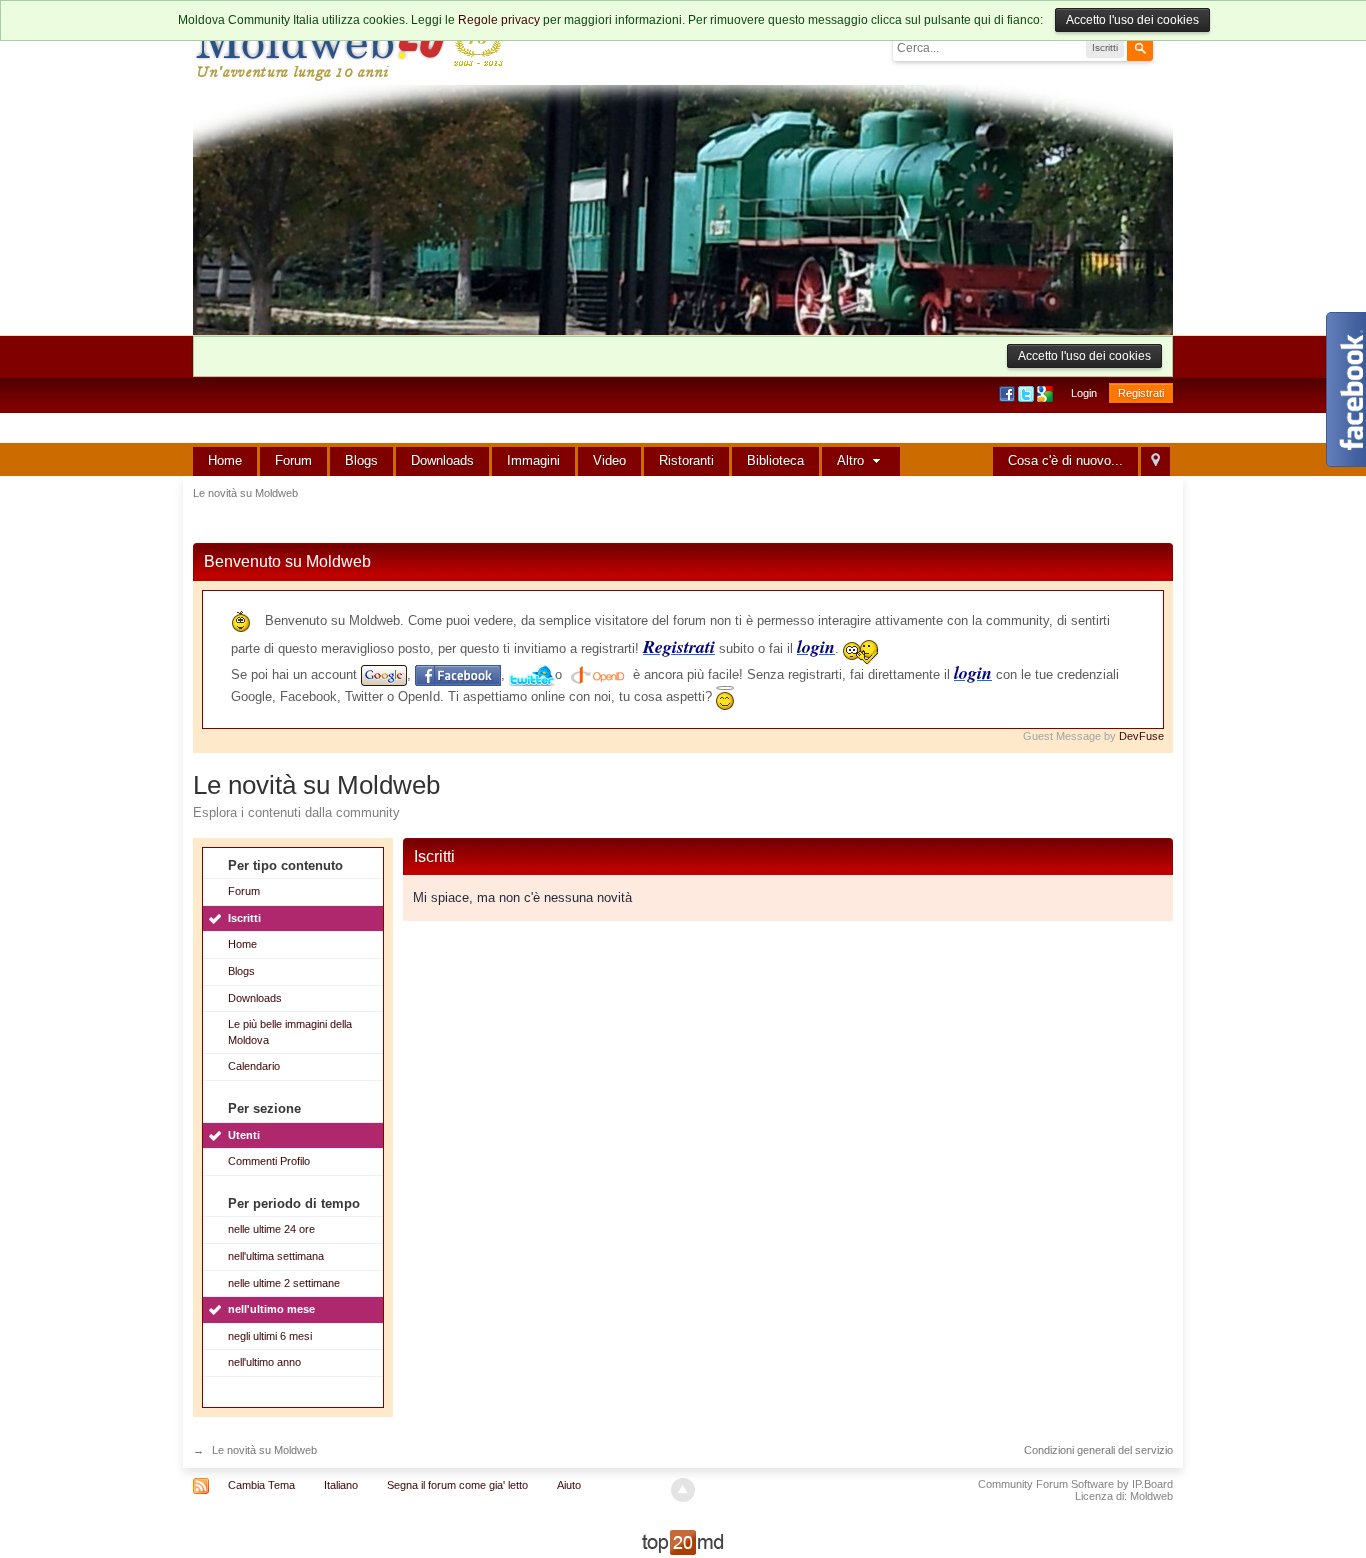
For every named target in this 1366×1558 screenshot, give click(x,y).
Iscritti (244, 918)
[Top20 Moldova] (683, 1541)
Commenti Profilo (269, 1161)
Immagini (533, 460)
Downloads (442, 460)
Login (1084, 393)
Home (225, 460)
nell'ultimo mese (271, 1309)
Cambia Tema (261, 1485)
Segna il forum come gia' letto (457, 1485)
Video (609, 460)
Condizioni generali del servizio (1098, 1450)
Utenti (244, 1135)
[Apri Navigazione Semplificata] (1155, 461)
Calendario (254, 1066)
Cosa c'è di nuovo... (1065, 460)
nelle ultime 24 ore (271, 1229)
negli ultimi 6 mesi (270, 1336)
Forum (293, 460)
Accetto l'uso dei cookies (1132, 20)
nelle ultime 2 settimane (284, 1283)
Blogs (361, 460)
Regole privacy (499, 20)
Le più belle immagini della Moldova (290, 1032)
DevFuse (1141, 736)
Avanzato (1165, 47)
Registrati (1141, 393)
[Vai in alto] (683, 1490)
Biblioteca (775, 460)
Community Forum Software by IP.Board (1075, 1484)
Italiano (341, 1485)
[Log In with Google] (1046, 393)
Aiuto (569, 1485)
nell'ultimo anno (264, 1362)
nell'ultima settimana (276, 1256)
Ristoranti (686, 460)
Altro (852, 460)
